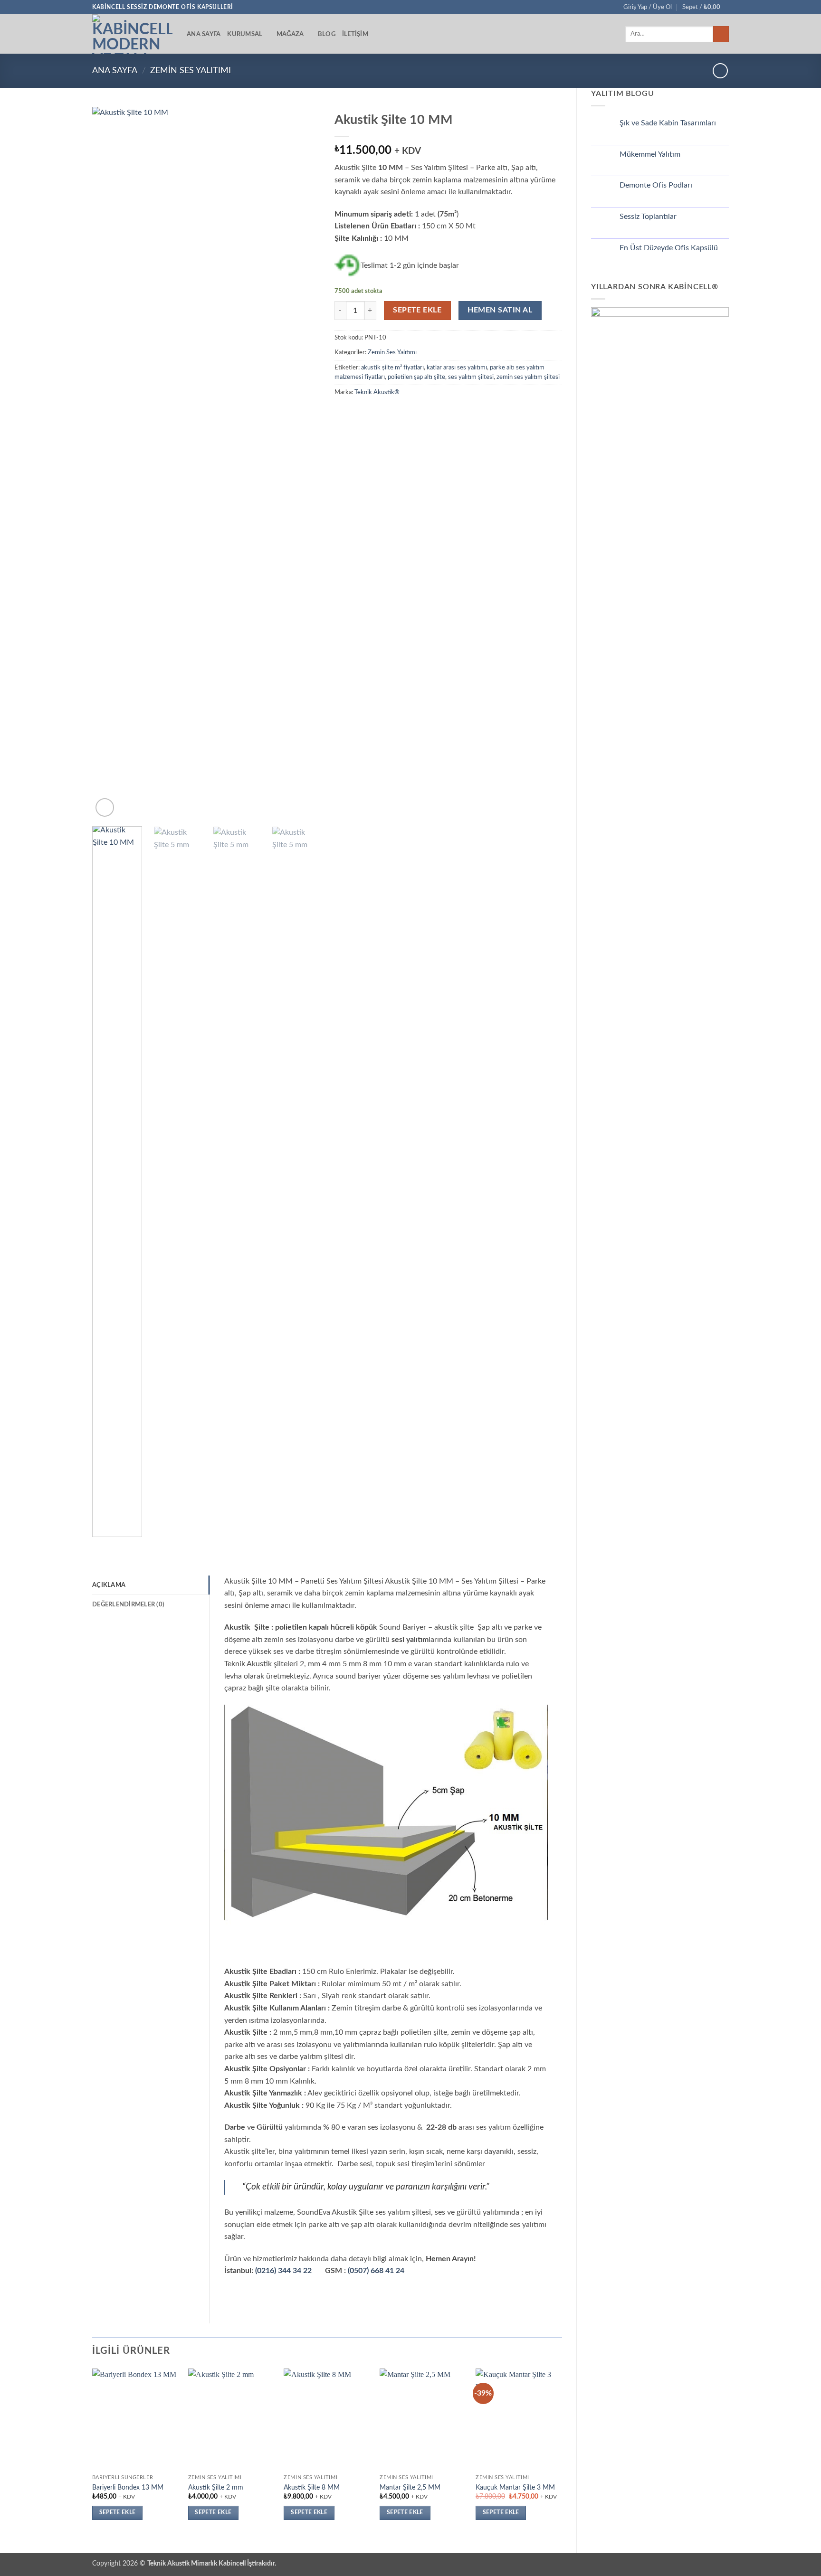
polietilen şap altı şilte (416, 377)
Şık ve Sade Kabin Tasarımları (668, 123)
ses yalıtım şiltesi (471, 377)
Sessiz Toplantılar (648, 217)
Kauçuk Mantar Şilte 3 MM (515, 2487)
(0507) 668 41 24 (376, 2271)
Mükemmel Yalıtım (650, 154)
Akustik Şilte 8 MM (312, 2487)
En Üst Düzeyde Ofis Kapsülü (669, 248)
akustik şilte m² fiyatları (392, 368)
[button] (648, 7)
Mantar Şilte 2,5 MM (410, 2487)
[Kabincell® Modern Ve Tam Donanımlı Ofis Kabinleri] (132, 34)
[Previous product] (720, 71)
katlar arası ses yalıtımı (457, 368)
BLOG (327, 34)
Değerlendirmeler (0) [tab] (128, 1604)
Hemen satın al (500, 310)
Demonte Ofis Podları (656, 185)
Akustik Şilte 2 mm (216, 2487)
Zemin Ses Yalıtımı (191, 71)
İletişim (355, 34)
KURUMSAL (245, 34)
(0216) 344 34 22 (283, 2271)
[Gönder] (721, 34)
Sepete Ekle (417, 310)
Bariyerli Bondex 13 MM (128, 2487)
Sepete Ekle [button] (118, 2513)
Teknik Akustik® (377, 392)
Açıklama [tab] (109, 1585)
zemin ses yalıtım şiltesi (528, 377)
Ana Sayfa (204, 34)
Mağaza (290, 34)
